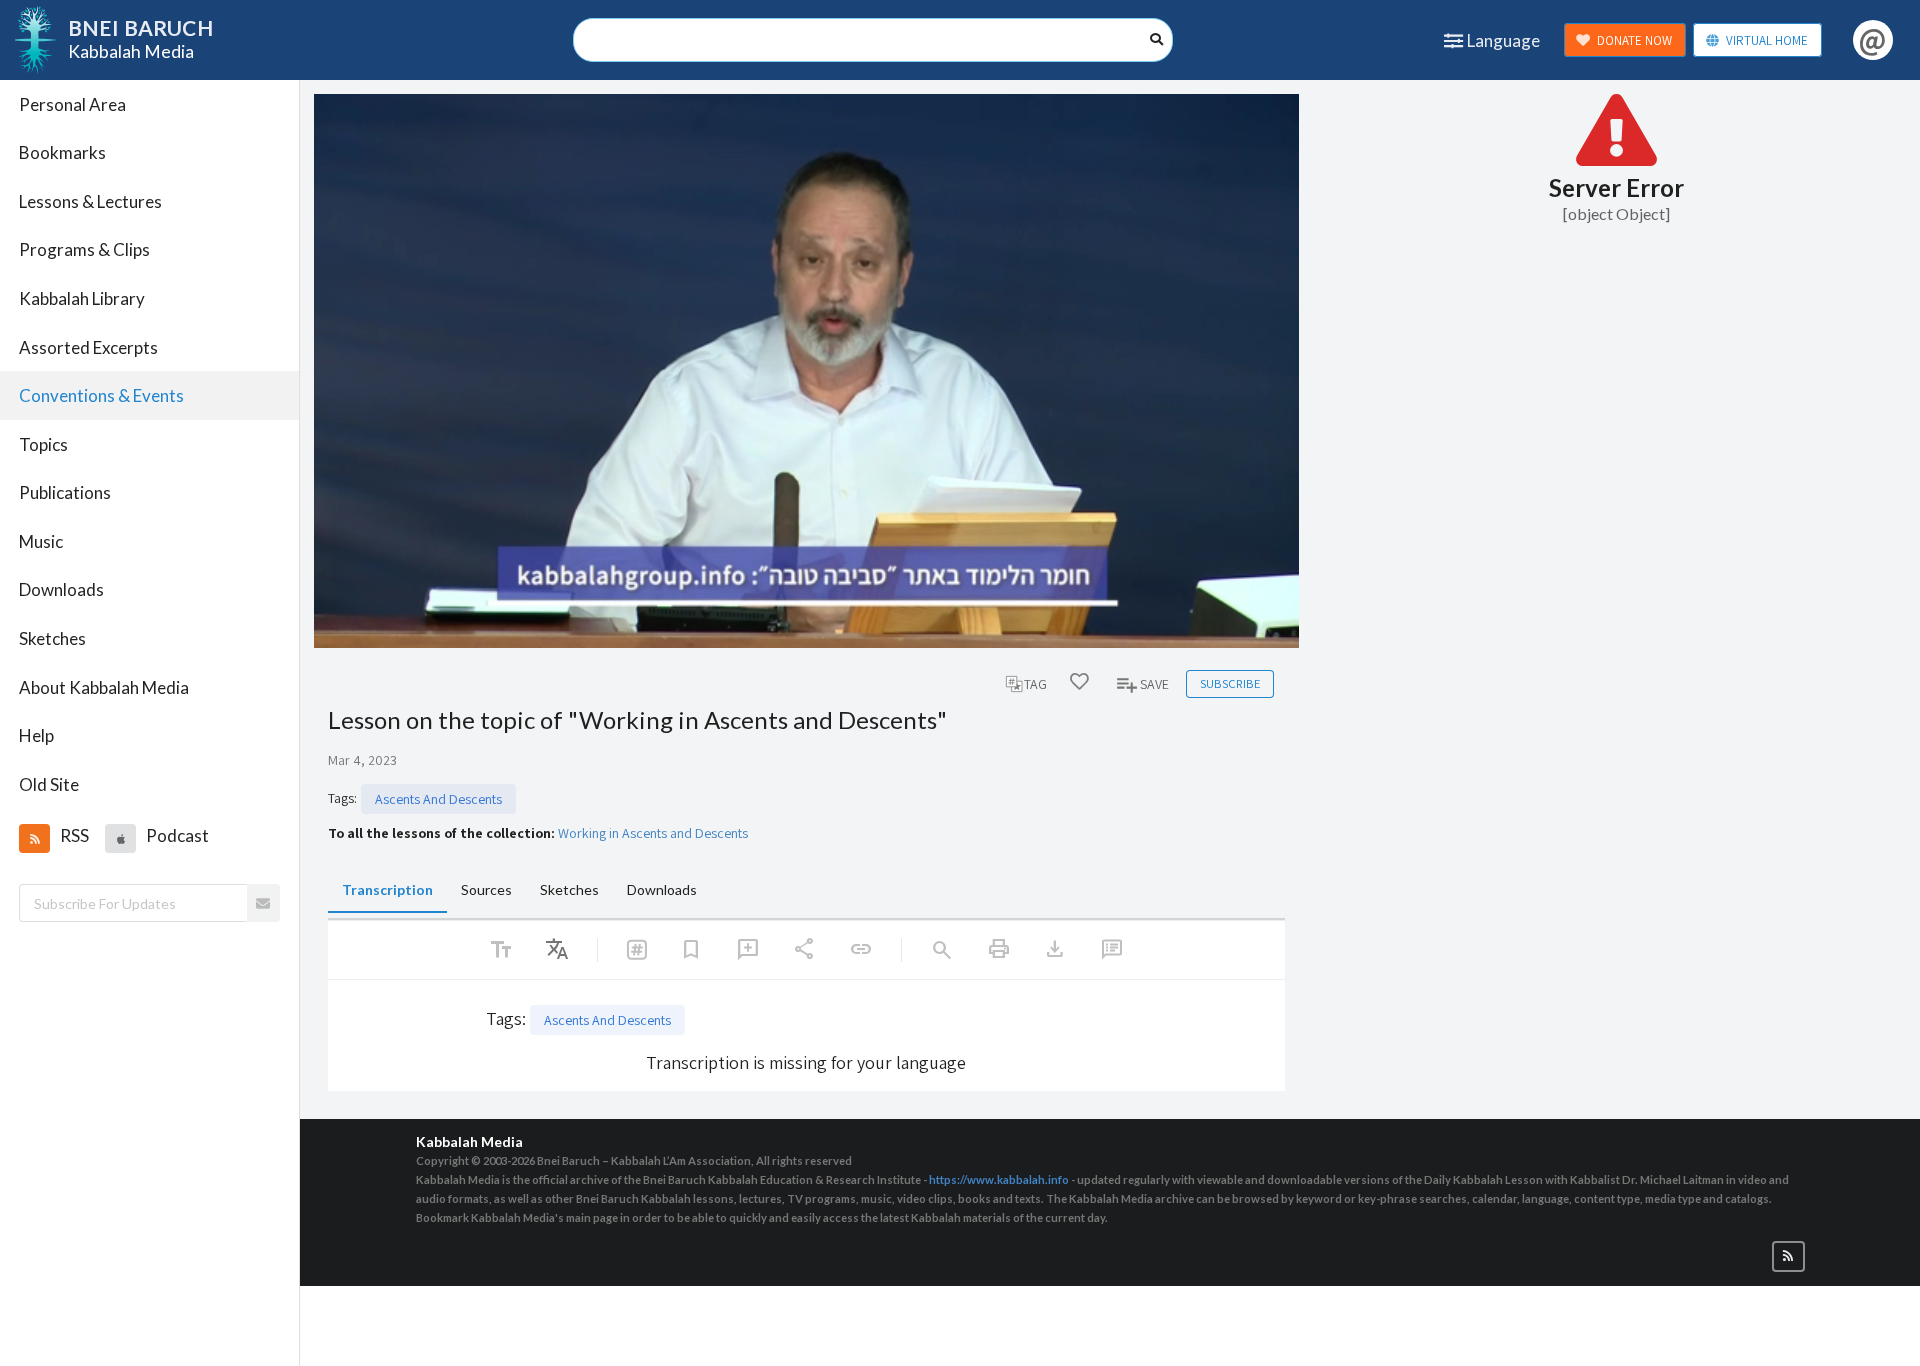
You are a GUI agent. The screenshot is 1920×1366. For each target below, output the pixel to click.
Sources (486, 889)
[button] (34, 838)
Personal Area (72, 104)
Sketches (52, 638)
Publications (65, 492)
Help (36, 735)
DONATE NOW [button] (1634, 40)
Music (41, 541)
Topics (43, 444)
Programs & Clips (84, 249)
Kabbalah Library (82, 298)
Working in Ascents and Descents (653, 833)
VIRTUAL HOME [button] (1767, 40)
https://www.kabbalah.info (999, 1179)
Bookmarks (62, 152)
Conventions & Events (101, 395)
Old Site (49, 784)
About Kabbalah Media (104, 687)
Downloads (61, 589)
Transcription (387, 889)
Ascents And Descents (438, 799)
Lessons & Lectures (90, 201)
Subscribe (1230, 683)
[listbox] (557, 950)
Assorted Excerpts (88, 347)
